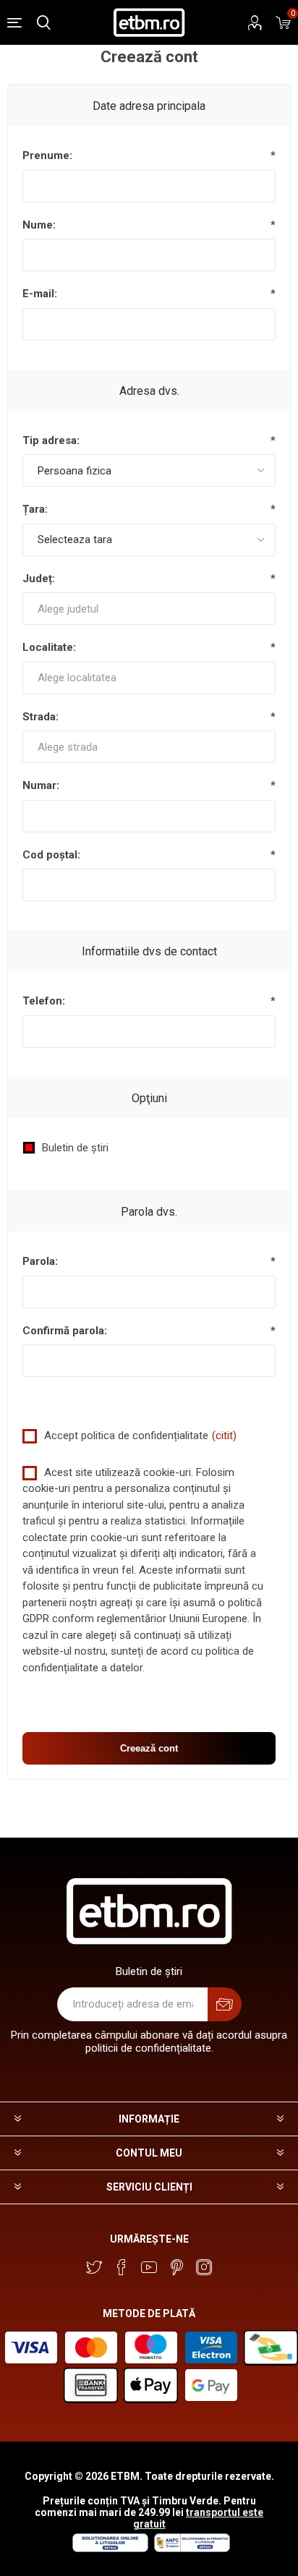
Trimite (225, 2004)
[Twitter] (94, 2267)
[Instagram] (204, 2267)
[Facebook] (122, 2267)
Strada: (41, 717)
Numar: (41, 785)
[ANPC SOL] (110, 2549)
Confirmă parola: (65, 1331)
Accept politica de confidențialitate (126, 1436)
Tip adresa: (51, 440)
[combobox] (149, 609)
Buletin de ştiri (75, 1148)
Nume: (39, 225)
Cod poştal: (51, 855)
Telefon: (44, 1001)
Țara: (35, 509)
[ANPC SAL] (190, 2549)
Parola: (40, 1261)
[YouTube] (149, 2267)
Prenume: (47, 155)
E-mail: (40, 294)
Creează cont (149, 1748)
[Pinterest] (176, 2267)
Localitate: (49, 647)
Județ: (39, 579)
